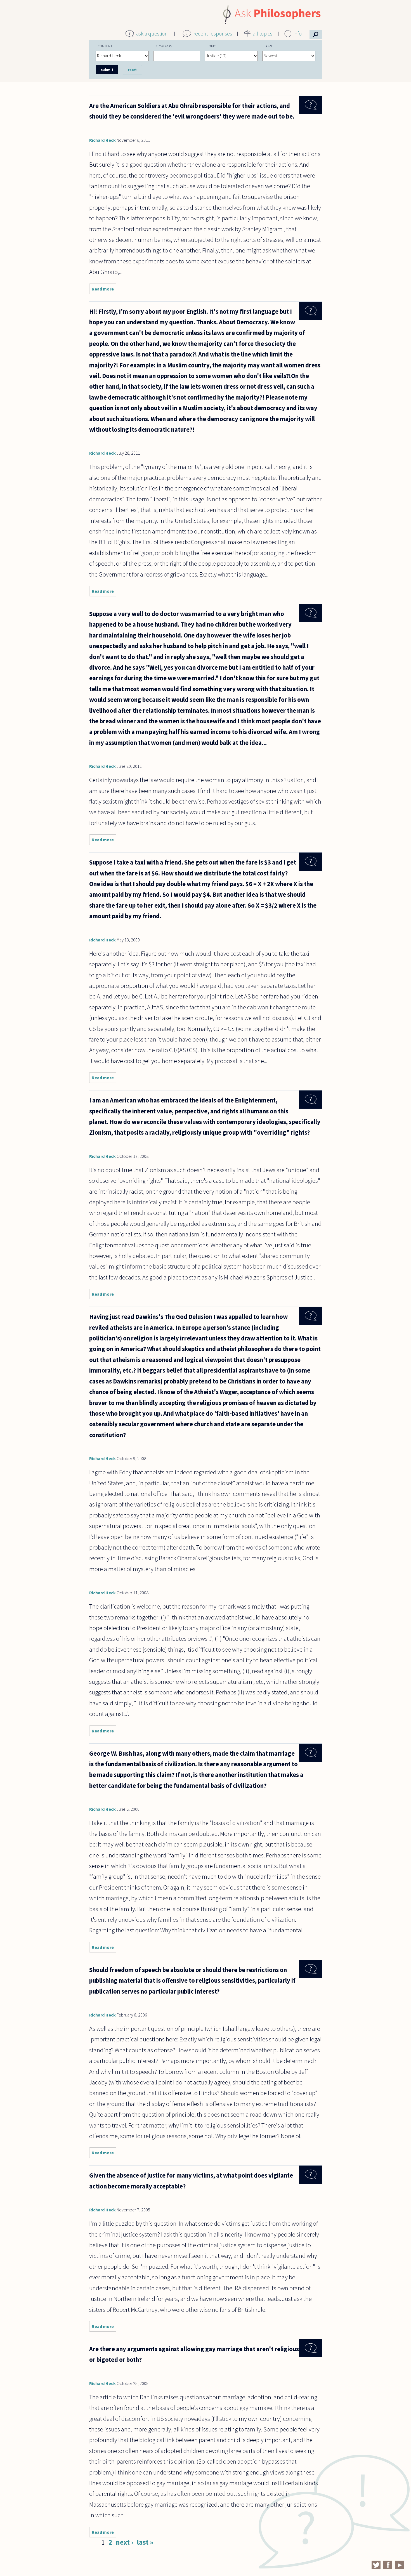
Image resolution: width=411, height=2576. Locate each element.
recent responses (213, 34)
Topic (211, 46)
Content (105, 46)
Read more (104, 290)
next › (124, 2542)
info (298, 34)
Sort (269, 46)
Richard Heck (102, 140)
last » (145, 2542)
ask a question (152, 34)
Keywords (164, 46)
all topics (263, 34)
